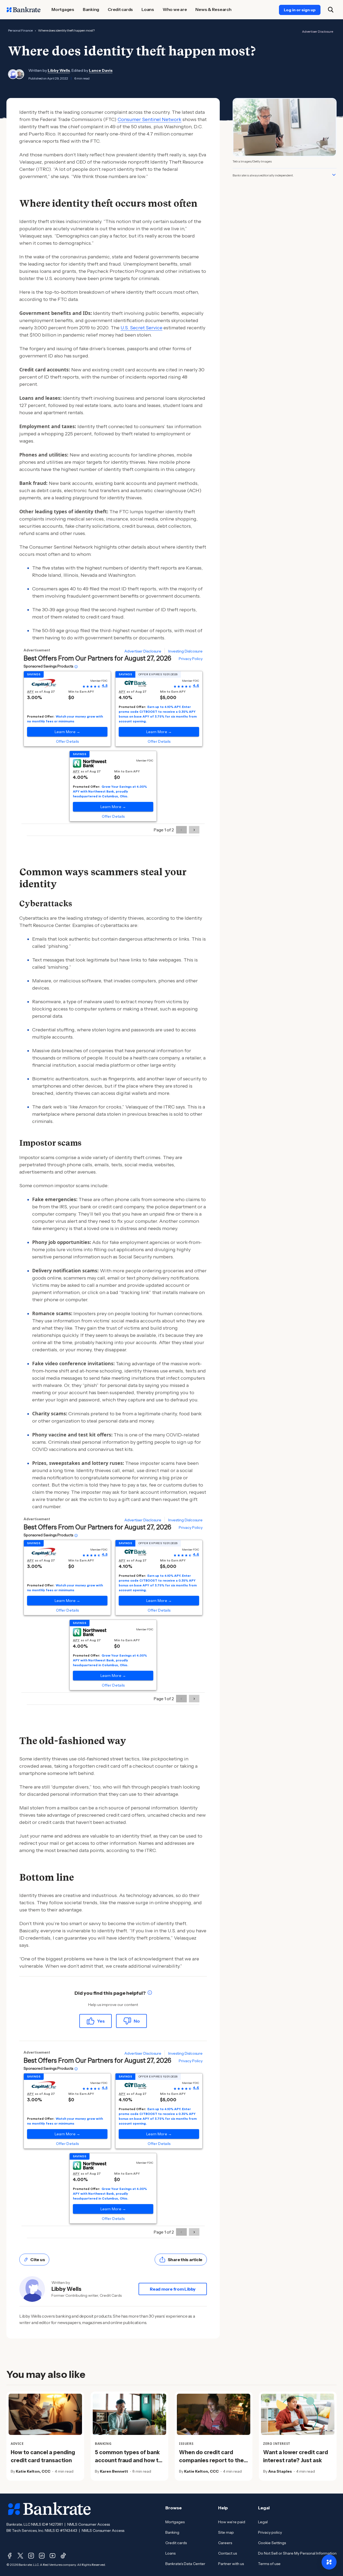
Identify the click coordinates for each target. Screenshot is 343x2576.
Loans (170, 2553)
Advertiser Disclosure (318, 31)
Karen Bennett (114, 2471)
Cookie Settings (272, 2543)
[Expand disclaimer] (334, 175)
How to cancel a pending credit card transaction (43, 2456)
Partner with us (231, 2564)
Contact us (228, 2553)
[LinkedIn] (42, 2556)
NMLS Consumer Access (89, 2524)
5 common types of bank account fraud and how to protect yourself (128, 2460)
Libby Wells (59, 70)
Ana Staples (280, 2471)
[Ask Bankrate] (329, 2562)
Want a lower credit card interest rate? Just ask (296, 2456)
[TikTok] (63, 2556)
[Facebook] (10, 2556)
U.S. (125, 328)
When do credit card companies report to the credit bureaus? (211, 2460)
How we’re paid (232, 2522)
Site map (226, 2532)
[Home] (24, 10)
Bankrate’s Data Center (185, 2564)
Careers (225, 2543)
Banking (172, 2532)
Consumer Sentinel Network (150, 119)
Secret (137, 328)
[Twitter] (20, 2556)
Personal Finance (20, 30)
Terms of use (269, 2564)
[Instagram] (31, 2556)
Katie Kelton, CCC (33, 2471)
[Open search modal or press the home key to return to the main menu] (331, 10)
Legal (263, 2522)
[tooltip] (150, 1993)
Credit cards (176, 2543)
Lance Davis (101, 70)
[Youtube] (53, 2556)
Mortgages (175, 2522)
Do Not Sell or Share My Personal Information (297, 2553)
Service (154, 328)
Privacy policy (270, 2532)
